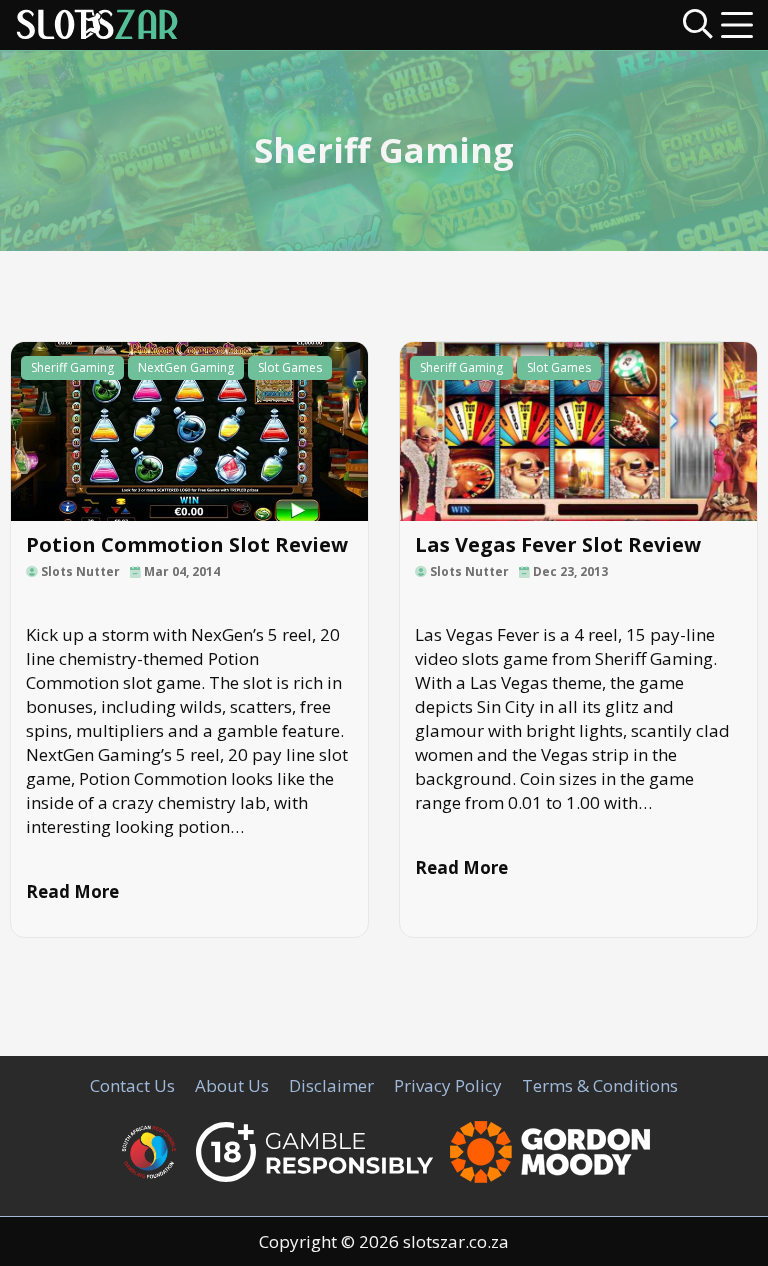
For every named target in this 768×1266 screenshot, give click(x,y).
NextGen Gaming (186, 367)
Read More (72, 891)
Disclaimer (331, 1085)
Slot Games (290, 367)
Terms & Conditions (600, 1085)
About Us (232, 1085)
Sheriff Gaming (72, 367)
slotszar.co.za (456, 1241)
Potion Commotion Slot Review (187, 544)
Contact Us (132, 1085)
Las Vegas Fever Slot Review (558, 544)
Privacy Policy (448, 1085)
